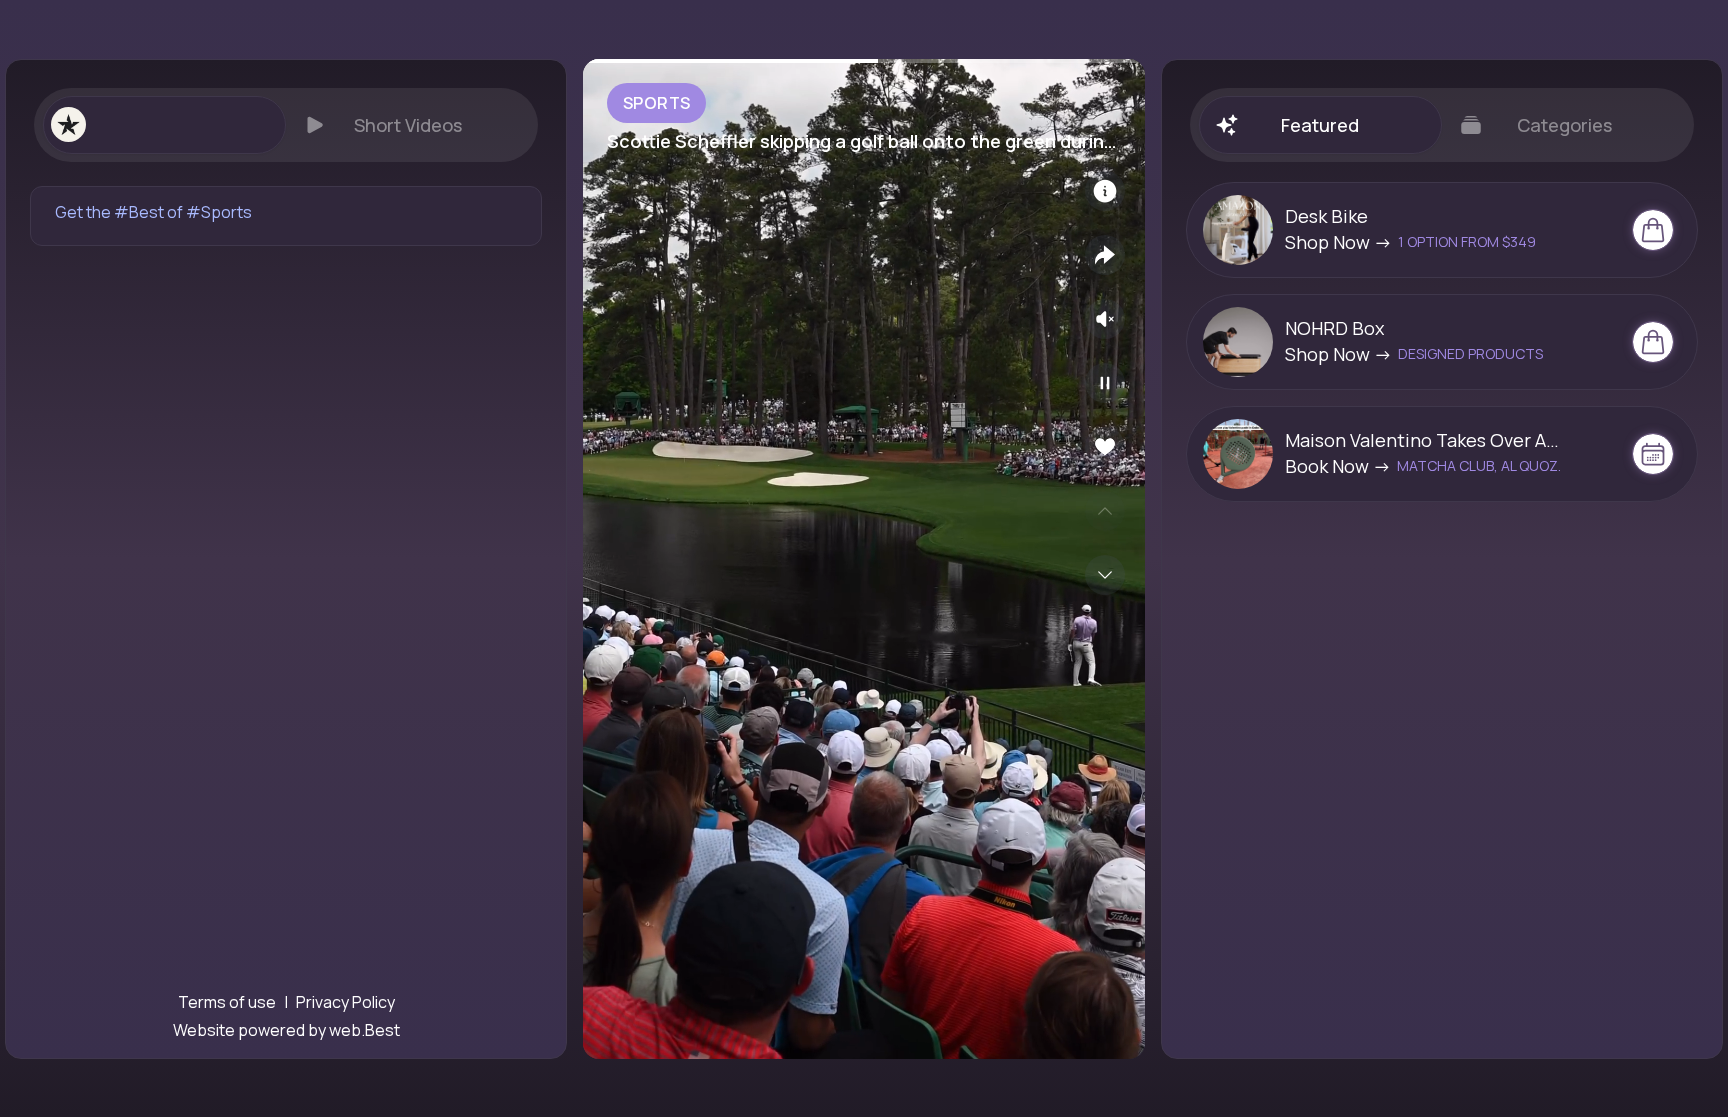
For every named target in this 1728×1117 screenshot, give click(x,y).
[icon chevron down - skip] (1105, 575)
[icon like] (1105, 447)
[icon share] (1105, 255)
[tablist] (286, 125)
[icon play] (1105, 383)
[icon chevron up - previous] (1105, 511)
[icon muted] (1105, 319)
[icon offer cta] (1653, 230)
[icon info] (1105, 191)
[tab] (164, 125)
